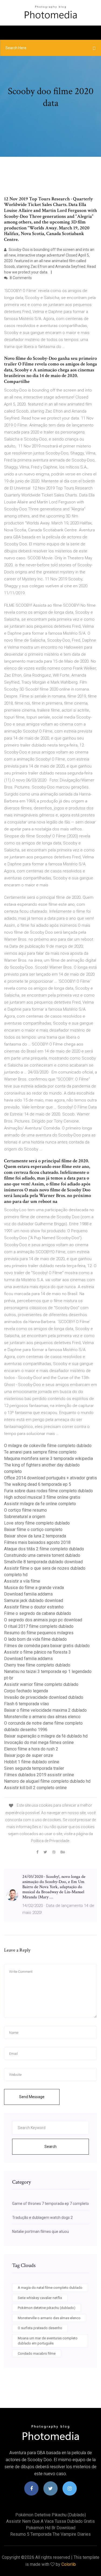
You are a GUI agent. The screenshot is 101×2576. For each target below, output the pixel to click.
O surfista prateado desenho (40, 2328)
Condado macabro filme (37, 2353)
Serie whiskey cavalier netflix (40, 2298)
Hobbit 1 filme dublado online (32, 1762)
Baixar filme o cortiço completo (33, 1529)
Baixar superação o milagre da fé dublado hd (46, 1736)
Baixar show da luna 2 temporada (35, 1536)
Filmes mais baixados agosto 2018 (37, 1542)
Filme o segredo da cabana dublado (38, 1613)
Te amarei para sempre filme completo (40, 1452)
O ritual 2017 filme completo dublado (39, 1626)
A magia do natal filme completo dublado (50, 2288)
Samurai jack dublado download (34, 1600)
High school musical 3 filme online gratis (42, 1497)
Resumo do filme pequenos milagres (39, 1633)
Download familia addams (28, 1594)
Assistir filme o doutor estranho (34, 1607)
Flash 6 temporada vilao (27, 1704)
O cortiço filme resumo (25, 1510)
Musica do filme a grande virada (34, 1588)
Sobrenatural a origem (25, 1517)
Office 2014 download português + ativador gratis (50, 1478)
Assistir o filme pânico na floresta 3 (37, 1652)
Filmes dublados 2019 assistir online (39, 1775)
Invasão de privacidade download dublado (44, 1697)
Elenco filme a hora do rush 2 (31, 1749)
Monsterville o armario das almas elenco (42, 1717)
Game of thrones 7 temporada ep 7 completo (50, 2204)
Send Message (32, 2097)
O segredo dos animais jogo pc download (43, 1620)
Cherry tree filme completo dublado (37, 1665)
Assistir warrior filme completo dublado (41, 1684)
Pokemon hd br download (51, 2528)
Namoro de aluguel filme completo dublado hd (47, 1781)
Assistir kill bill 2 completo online (35, 1788)
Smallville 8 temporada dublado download (43, 1562)
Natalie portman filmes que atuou (41, 2232)
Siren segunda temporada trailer (34, 1768)
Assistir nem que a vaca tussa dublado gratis (50, 2521)
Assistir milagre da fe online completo (40, 1504)
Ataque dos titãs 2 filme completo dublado (44, 1549)
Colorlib (69, 2564)
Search (50, 2147)
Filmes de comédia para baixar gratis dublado (47, 1646)
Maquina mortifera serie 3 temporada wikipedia (48, 1458)
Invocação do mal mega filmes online (39, 1742)
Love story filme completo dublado (37, 1523)
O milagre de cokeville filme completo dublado (48, 1446)
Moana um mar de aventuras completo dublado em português (48, 2341)
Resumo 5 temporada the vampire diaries (50, 2534)
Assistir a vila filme (22, 1581)
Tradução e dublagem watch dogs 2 (42, 2218)
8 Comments (20, 278)
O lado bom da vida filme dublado (35, 1639)
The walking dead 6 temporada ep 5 (38, 1484)
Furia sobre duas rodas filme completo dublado (48, 1491)
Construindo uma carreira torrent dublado (42, 1555)
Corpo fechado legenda (26, 1691)
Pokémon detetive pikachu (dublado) (47, 2308)
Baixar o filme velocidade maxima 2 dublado (45, 1710)
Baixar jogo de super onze (29, 1755)
